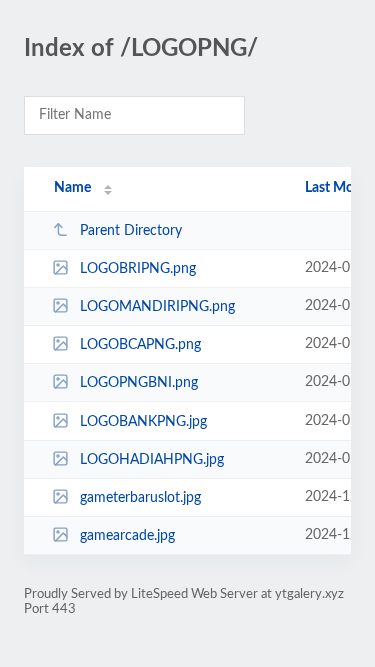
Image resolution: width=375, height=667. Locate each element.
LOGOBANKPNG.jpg (143, 422)
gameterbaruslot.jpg (140, 498)
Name (72, 188)
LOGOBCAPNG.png (140, 345)
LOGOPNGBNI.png (139, 383)
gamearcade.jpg (127, 536)
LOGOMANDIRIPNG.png (157, 307)
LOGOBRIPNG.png (138, 269)
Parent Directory (131, 231)
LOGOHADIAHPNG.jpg (152, 460)
